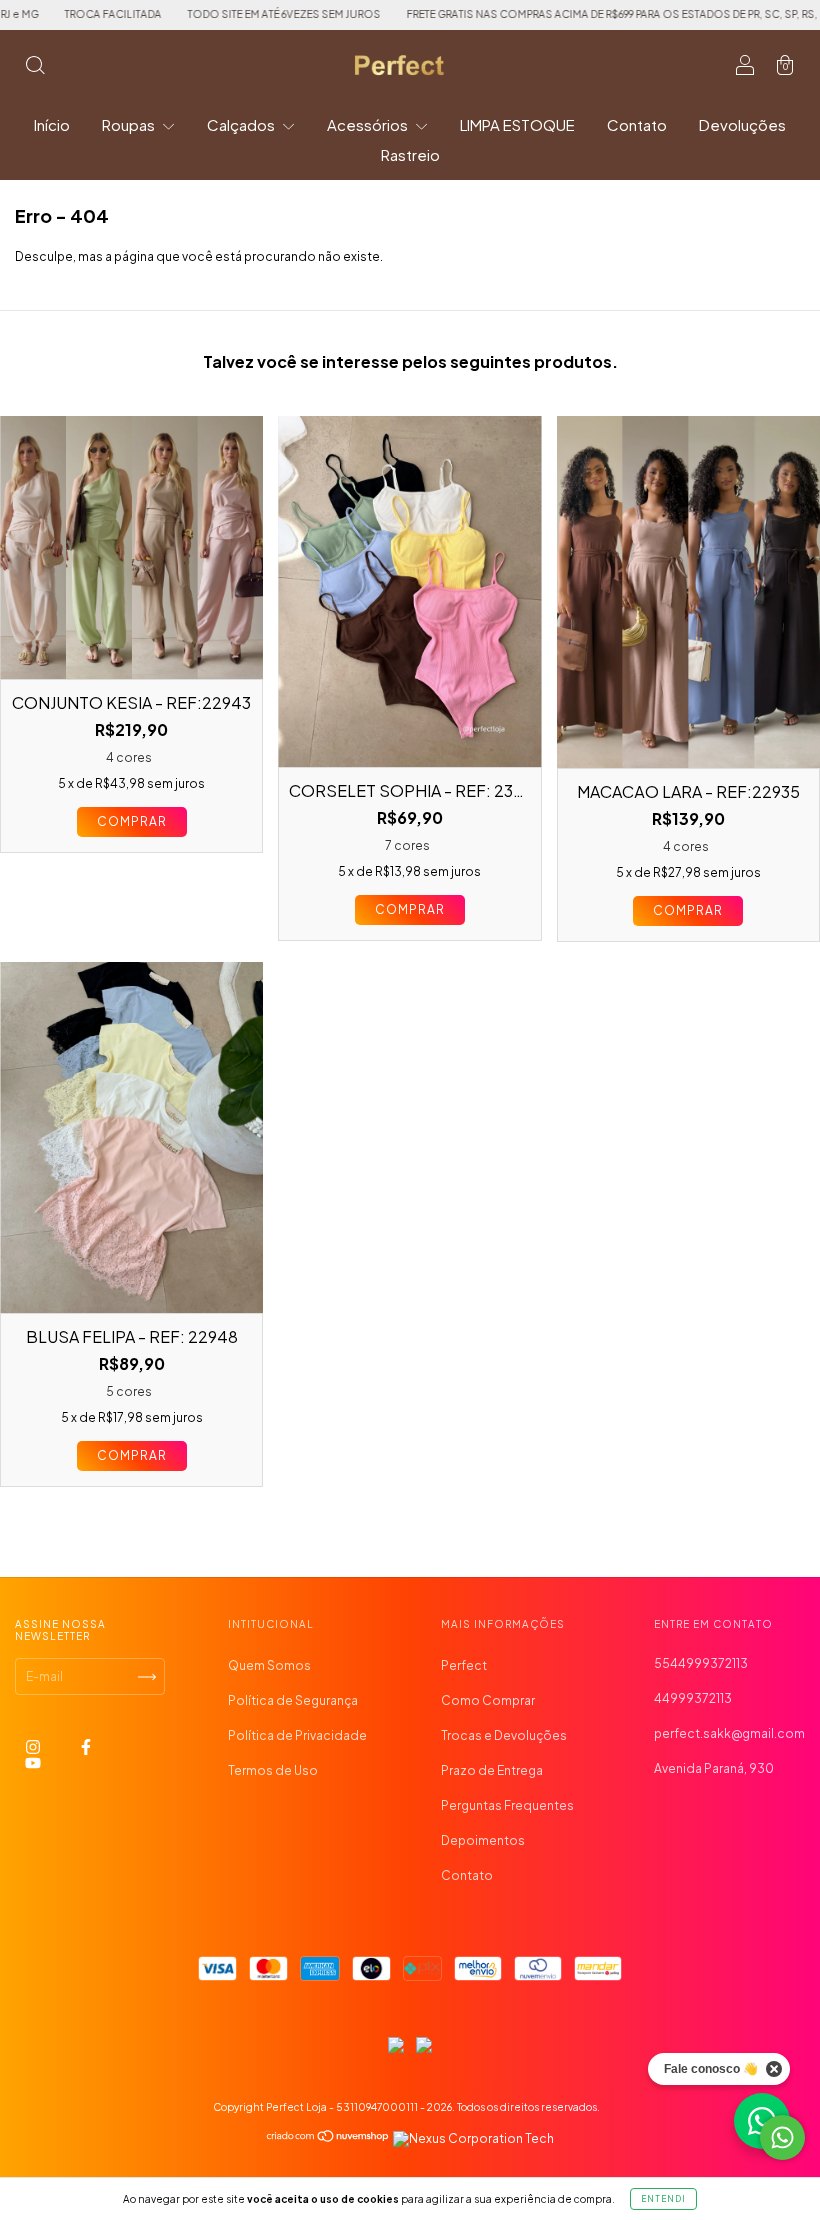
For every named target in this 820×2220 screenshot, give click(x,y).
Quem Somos (269, 1665)
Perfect (464, 1665)
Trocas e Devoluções (504, 1735)
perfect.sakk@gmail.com (729, 1733)
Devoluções (742, 124)
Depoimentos (483, 1840)
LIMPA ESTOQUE (517, 124)
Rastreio (410, 154)
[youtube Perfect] (33, 1763)
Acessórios (369, 124)
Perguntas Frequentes (507, 1805)
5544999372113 (701, 1663)
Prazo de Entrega (492, 1770)
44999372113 (693, 1698)
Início (52, 124)
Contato (637, 124)
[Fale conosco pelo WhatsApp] (782, 2137)
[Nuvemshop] (328, 2138)
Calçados (242, 124)
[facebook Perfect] (86, 1747)
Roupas (130, 124)
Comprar (132, 821)
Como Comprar (488, 1700)
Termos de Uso (273, 1770)
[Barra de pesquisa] (35, 67)
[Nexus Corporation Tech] (472, 2138)
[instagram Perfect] (34, 1747)
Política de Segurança (293, 1700)
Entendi (663, 2199)
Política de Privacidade (297, 1735)
